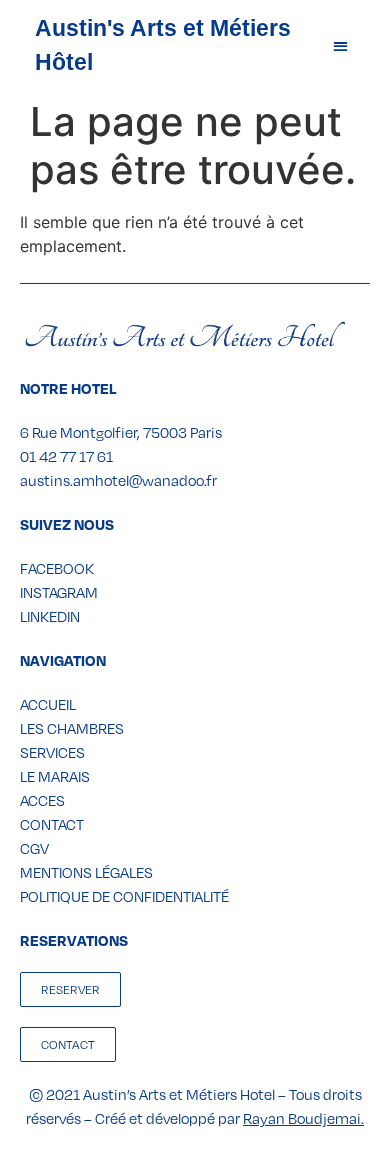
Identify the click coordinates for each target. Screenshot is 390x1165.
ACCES (42, 800)
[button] (340, 45)
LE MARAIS (55, 776)
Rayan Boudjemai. (303, 1118)
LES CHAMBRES (72, 728)
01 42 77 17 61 (66, 456)
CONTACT (52, 824)
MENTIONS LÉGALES (86, 872)
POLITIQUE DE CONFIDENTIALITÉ (124, 896)
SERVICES (52, 752)
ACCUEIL (48, 704)
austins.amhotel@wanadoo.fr (118, 480)
